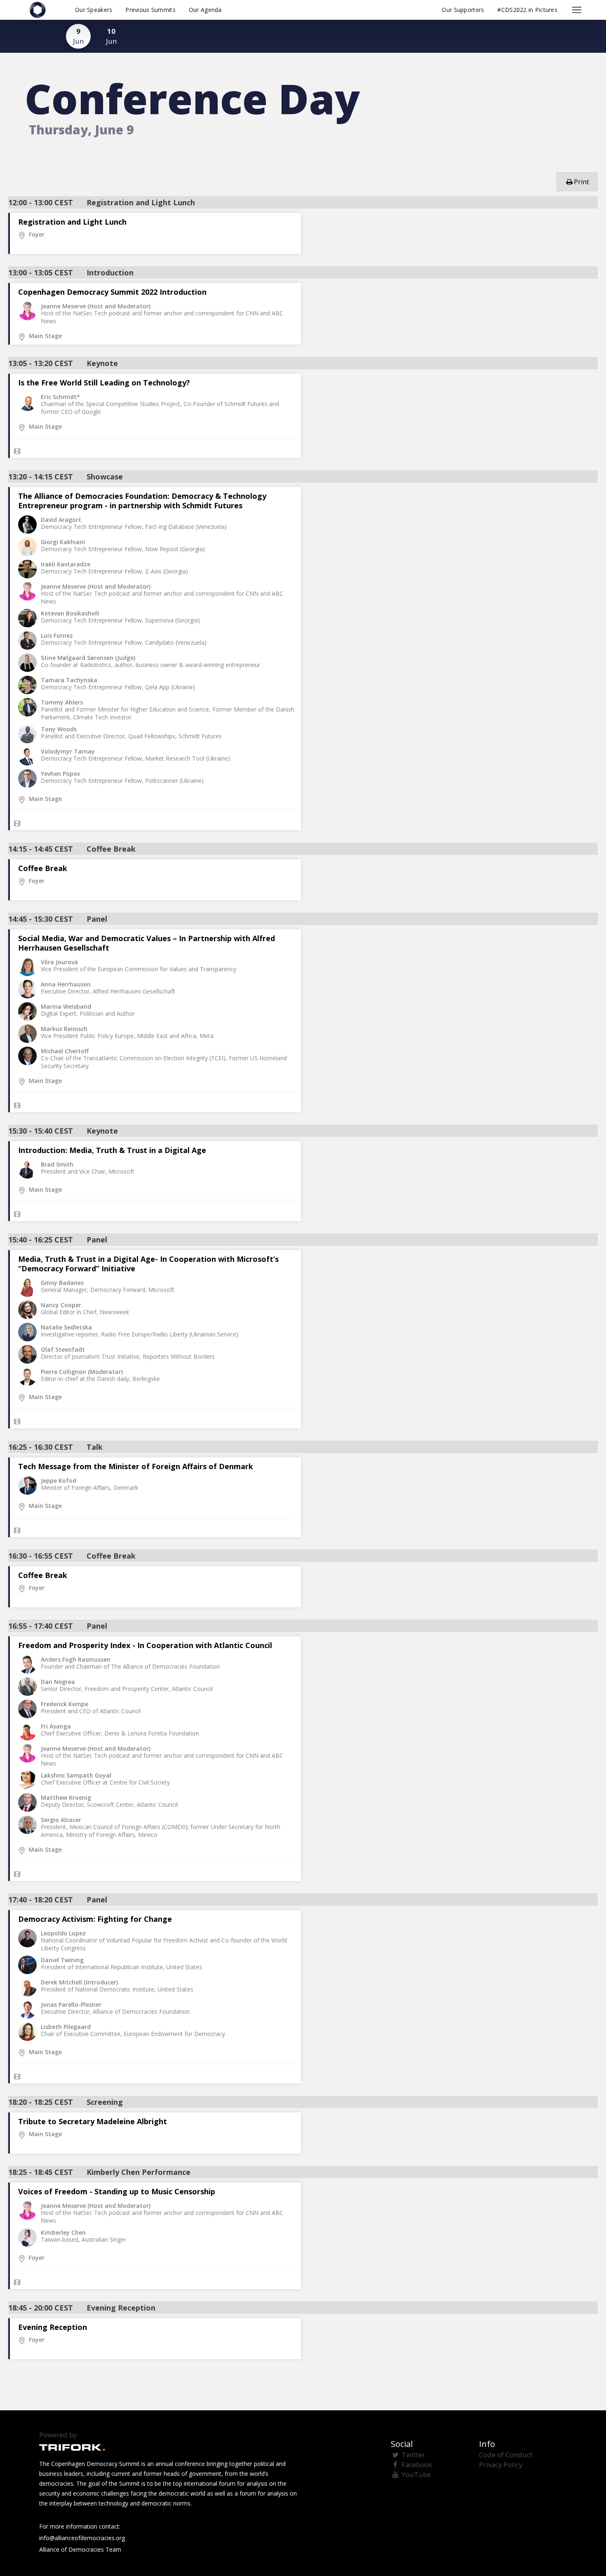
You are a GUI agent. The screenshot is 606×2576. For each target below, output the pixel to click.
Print (581, 182)
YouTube (416, 2474)
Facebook (417, 2464)
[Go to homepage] (38, 10)
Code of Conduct (506, 2455)
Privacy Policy (501, 2464)
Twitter (413, 2455)
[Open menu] (577, 10)
